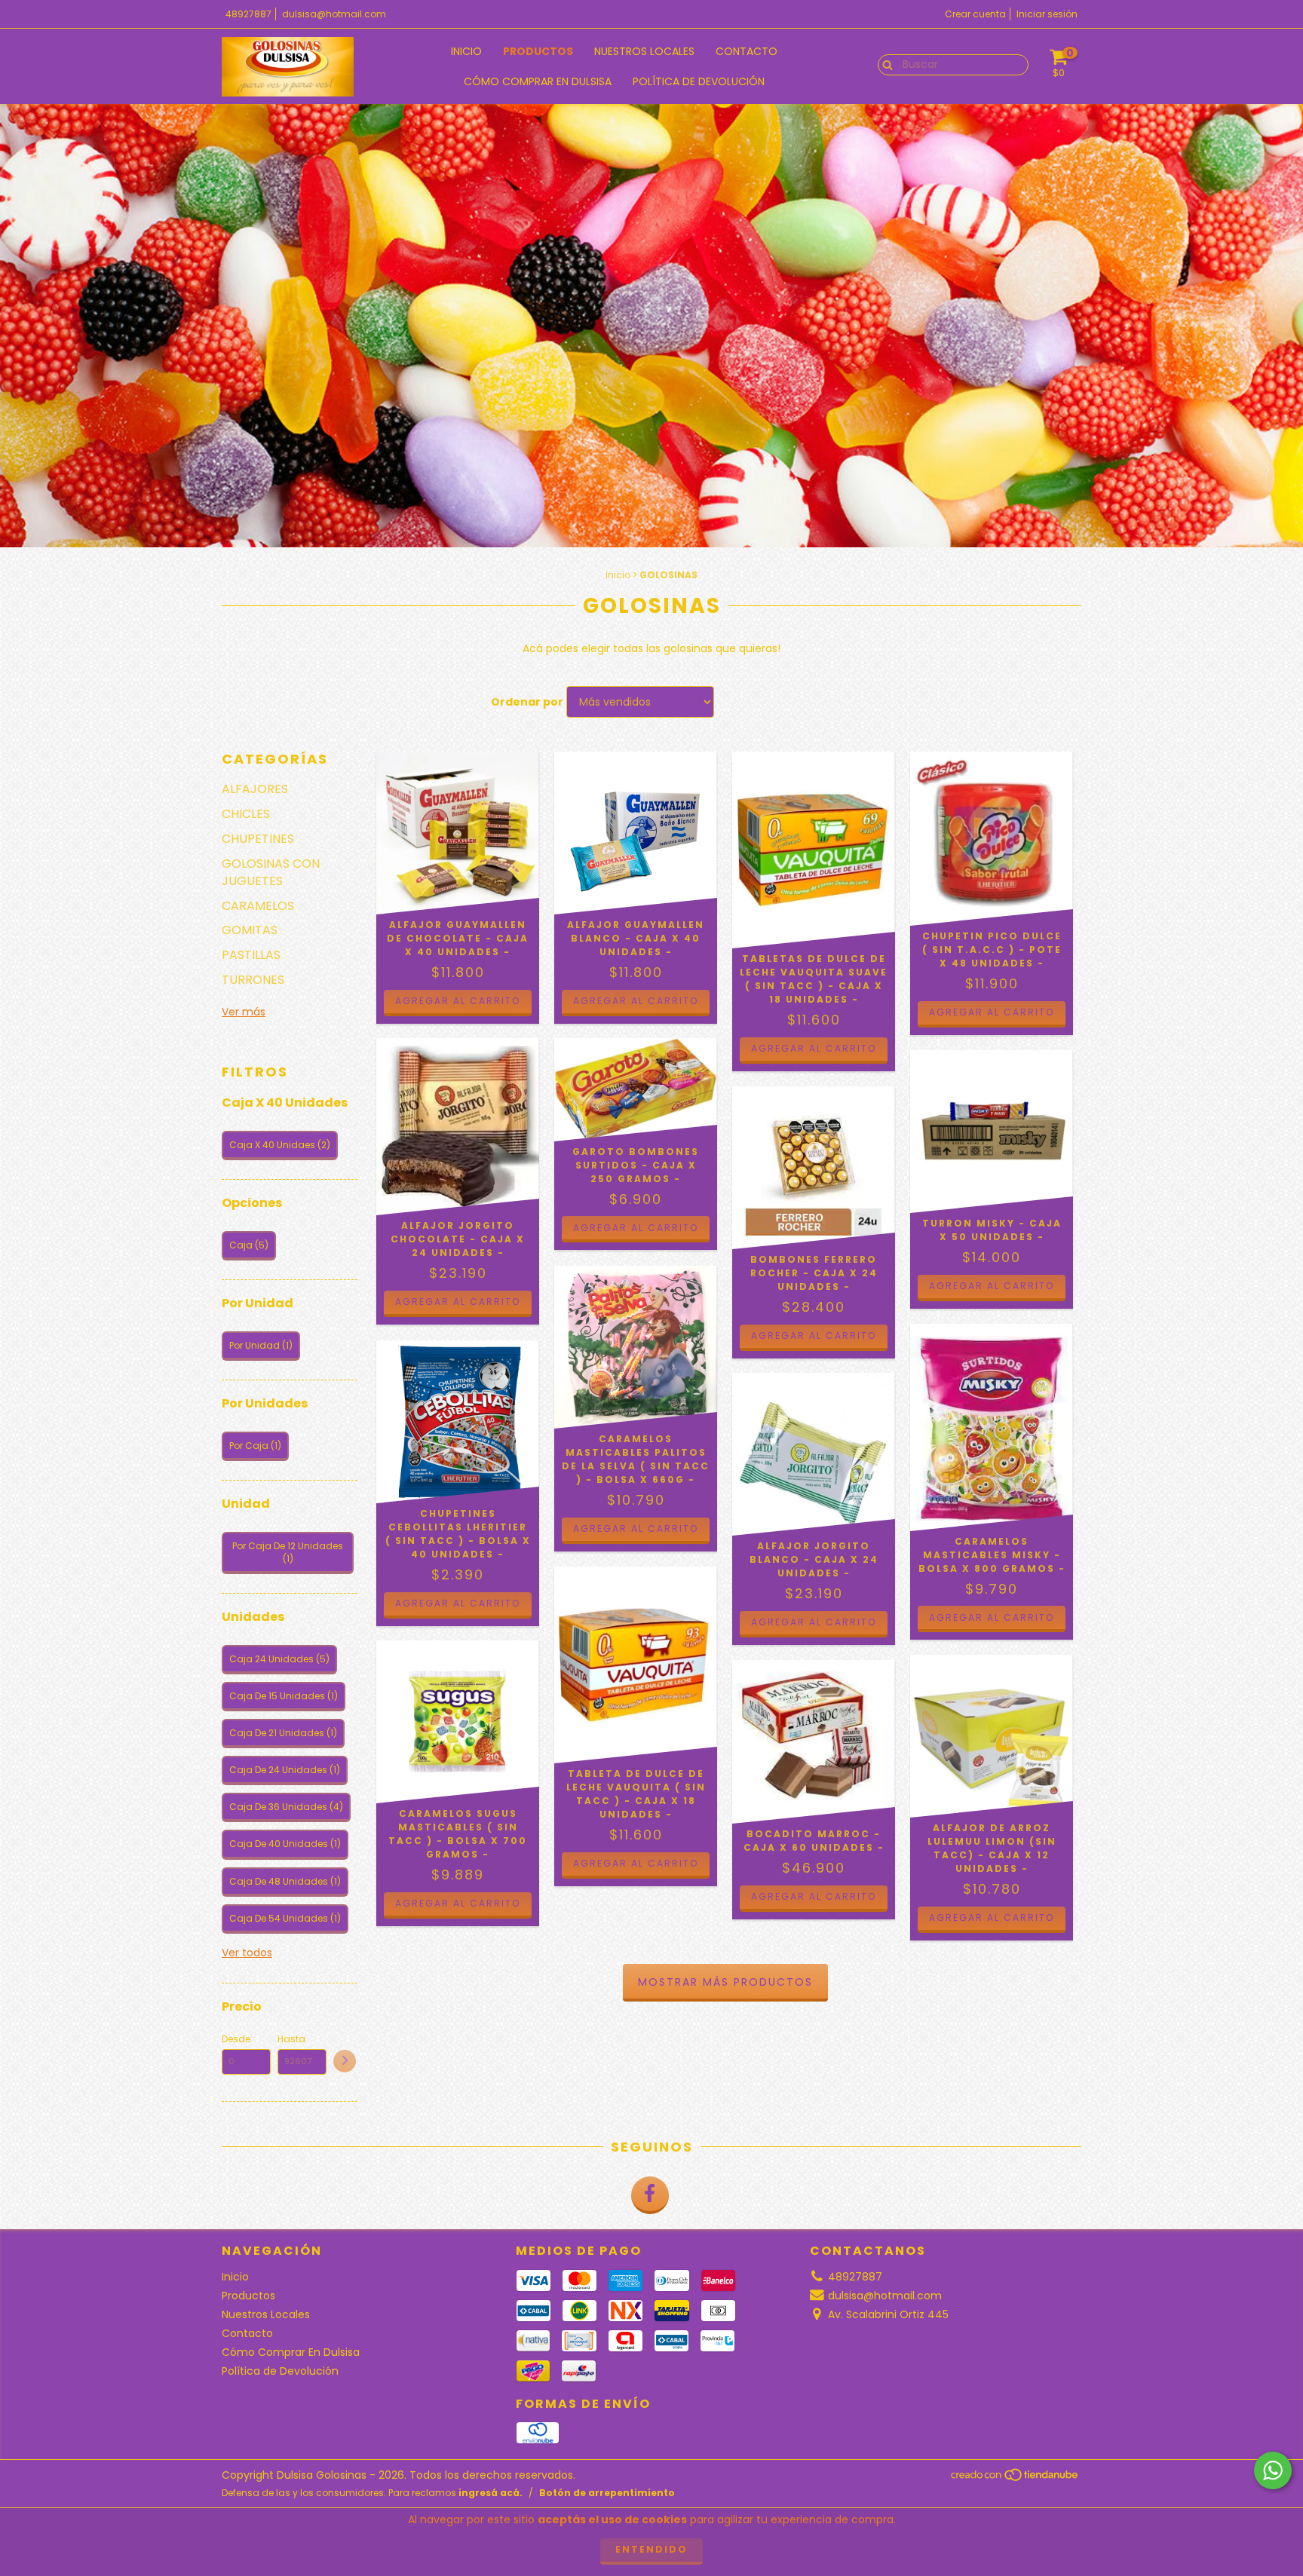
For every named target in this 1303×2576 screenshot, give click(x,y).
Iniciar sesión (1047, 14)
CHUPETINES (258, 839)
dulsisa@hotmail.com (334, 14)
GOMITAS (250, 930)
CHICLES (246, 814)
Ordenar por (527, 702)
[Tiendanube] (1015, 2479)
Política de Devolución (699, 81)
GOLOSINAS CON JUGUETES (271, 872)
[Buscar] (884, 64)
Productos (538, 51)
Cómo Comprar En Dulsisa (538, 81)
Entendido (651, 2549)
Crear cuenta (975, 14)
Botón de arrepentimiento (607, 2493)
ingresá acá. (491, 2493)
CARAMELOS (258, 906)
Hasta (291, 2039)
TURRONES (253, 980)
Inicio (466, 51)
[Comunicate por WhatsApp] (1273, 2470)
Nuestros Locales (644, 51)
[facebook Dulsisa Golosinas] (650, 2195)
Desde (236, 2039)
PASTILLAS (251, 955)
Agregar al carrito (636, 1001)
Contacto (747, 51)
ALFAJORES (255, 789)
